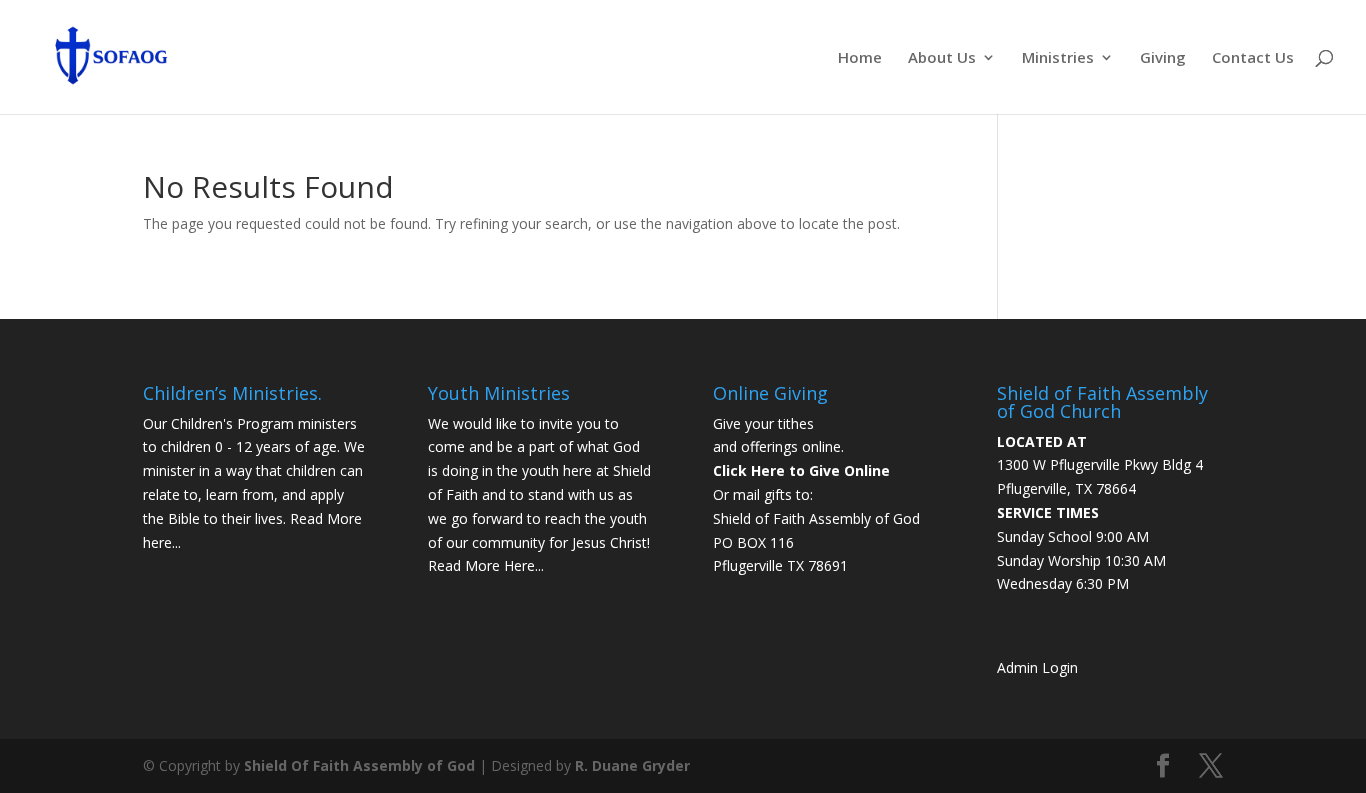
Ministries (1058, 58)
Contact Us (1253, 58)
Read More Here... (486, 565)
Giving (1163, 58)
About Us (942, 58)
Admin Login (1037, 667)
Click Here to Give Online (801, 470)
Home (860, 58)
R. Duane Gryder (632, 765)
